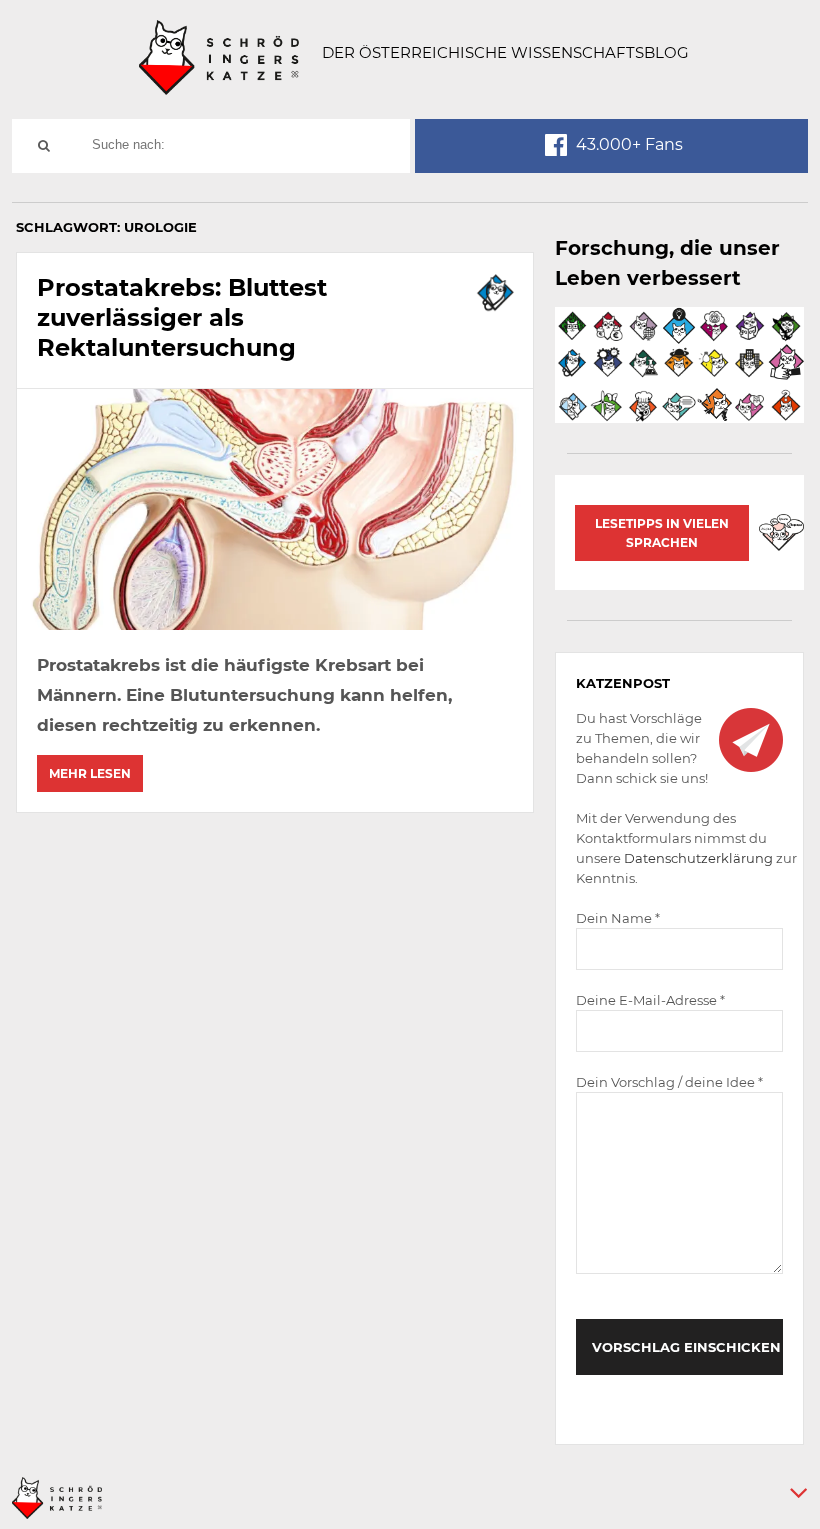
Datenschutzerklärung (698, 858)
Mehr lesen (90, 773)
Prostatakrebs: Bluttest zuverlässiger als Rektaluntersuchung (182, 317)
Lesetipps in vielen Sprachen (662, 533)
